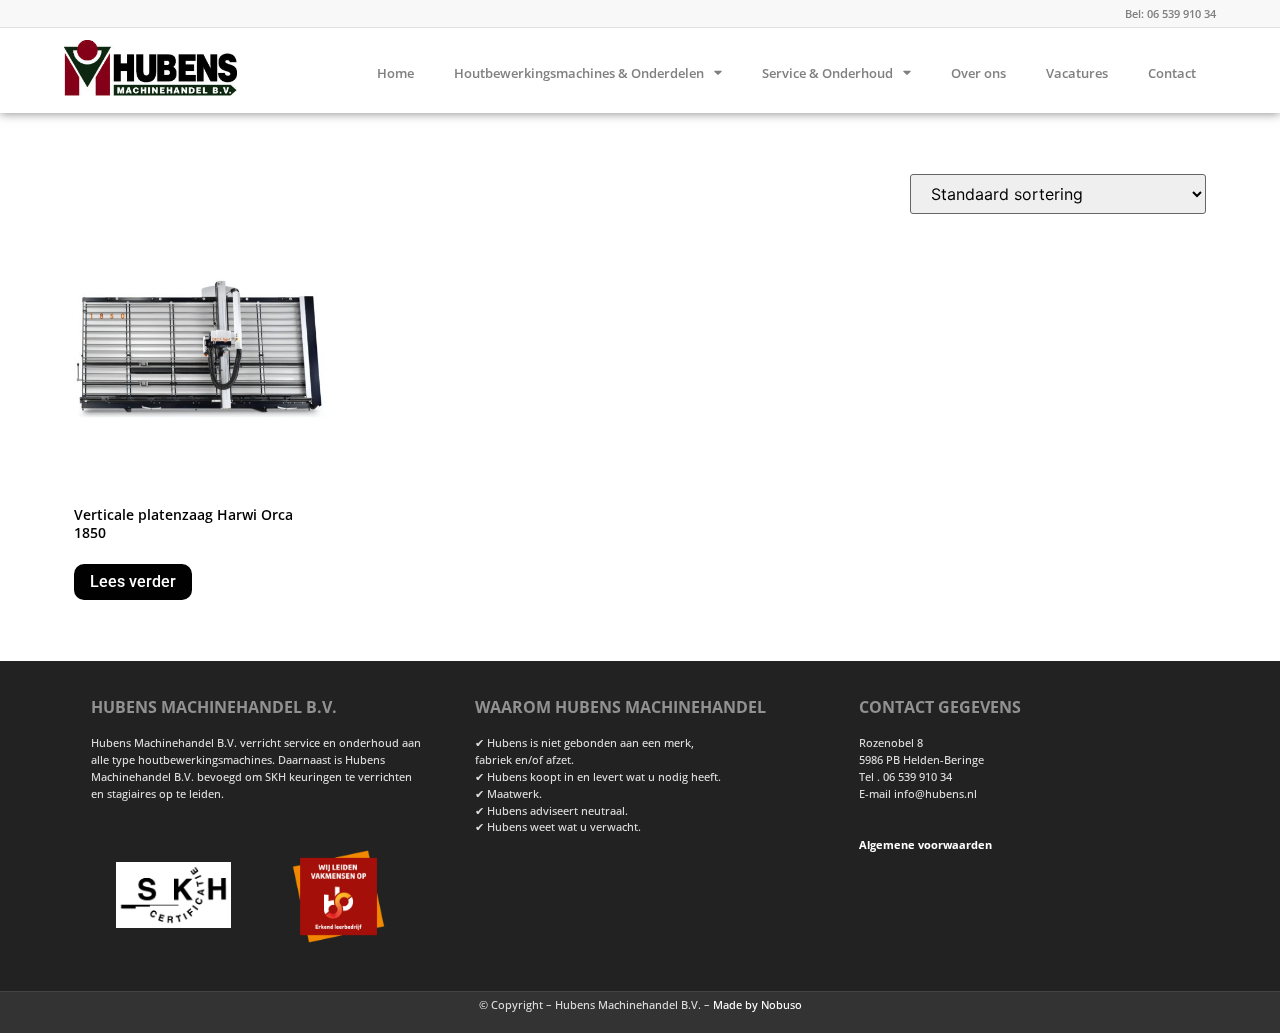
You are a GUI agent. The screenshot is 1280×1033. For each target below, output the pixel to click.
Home (395, 73)
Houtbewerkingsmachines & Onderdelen (579, 73)
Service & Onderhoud (827, 73)
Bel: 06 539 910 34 (1170, 13)
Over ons (978, 73)
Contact (1172, 73)
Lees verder (133, 581)
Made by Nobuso (757, 1004)
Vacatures (1077, 73)
